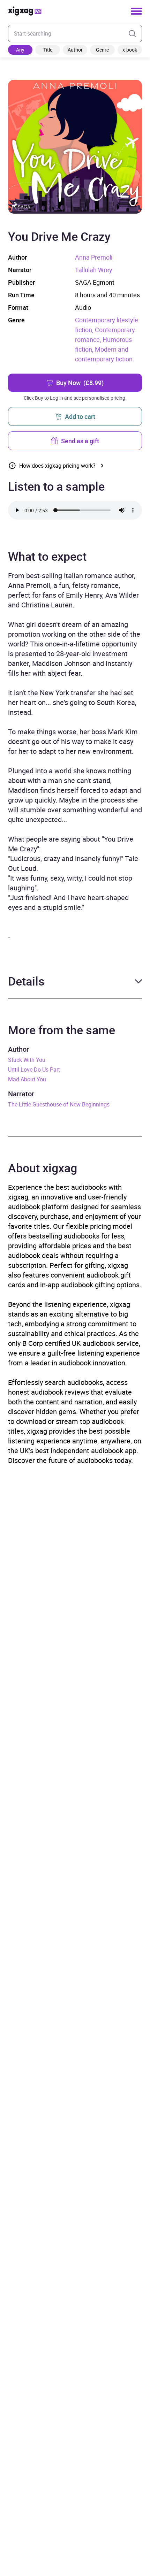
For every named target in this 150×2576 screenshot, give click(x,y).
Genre (102, 50)
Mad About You (27, 1079)
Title (48, 50)
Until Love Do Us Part (34, 1069)
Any (20, 50)
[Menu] (136, 11)
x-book (130, 50)
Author (75, 50)
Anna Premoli (94, 257)
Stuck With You (27, 1060)
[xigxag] (25, 11)
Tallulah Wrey (94, 270)
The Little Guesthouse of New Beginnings (59, 1104)
